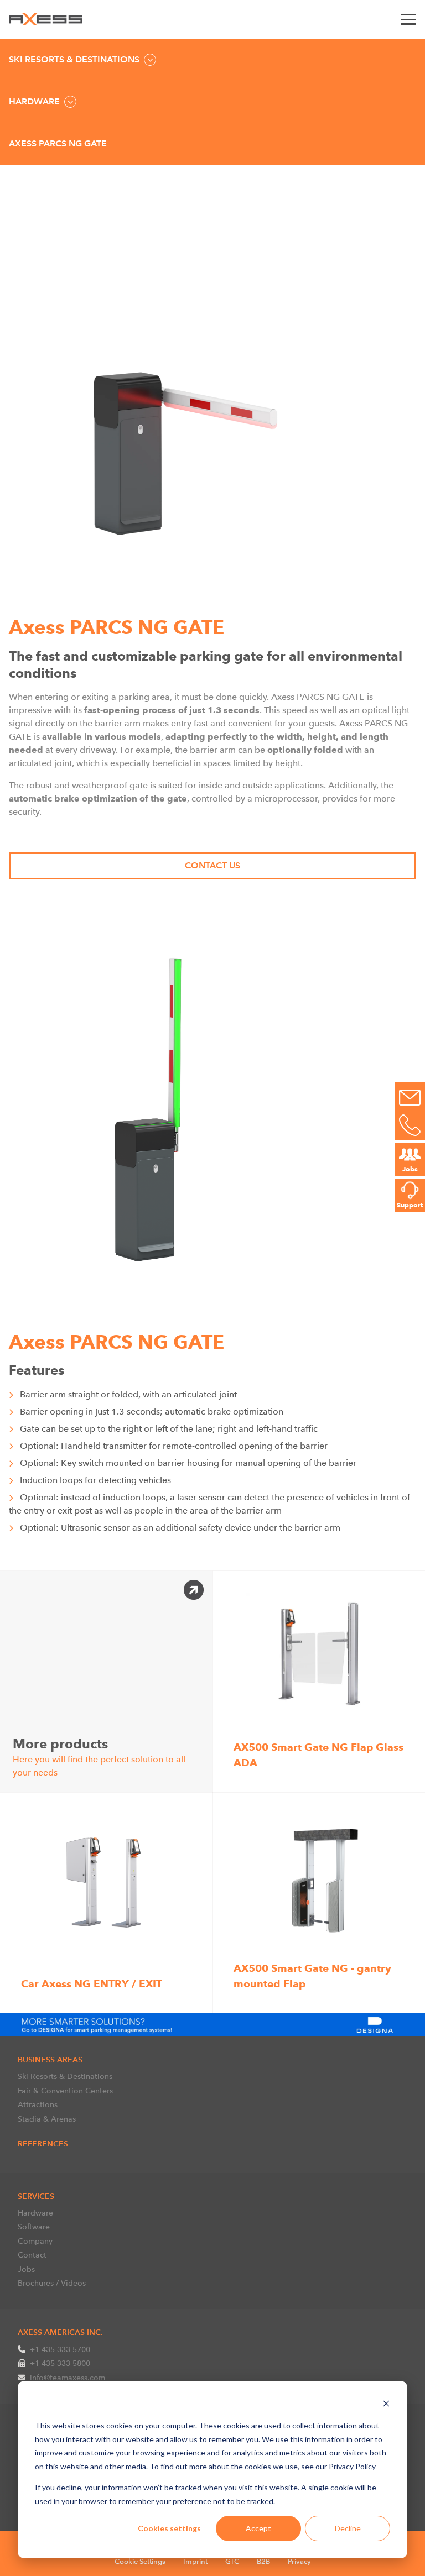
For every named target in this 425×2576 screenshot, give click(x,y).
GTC (232, 2561)
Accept (258, 2528)
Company (35, 2241)
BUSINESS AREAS (50, 2060)
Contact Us (212, 865)
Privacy (299, 2561)
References (43, 2144)
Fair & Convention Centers (65, 2091)
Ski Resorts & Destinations (65, 2076)
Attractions (38, 2104)
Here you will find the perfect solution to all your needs (99, 1756)
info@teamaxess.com (68, 2378)
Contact (32, 2255)
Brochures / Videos (52, 2283)
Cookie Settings (140, 2561)
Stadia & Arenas (47, 2119)
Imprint (195, 2561)
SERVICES (36, 2196)
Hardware (35, 2213)
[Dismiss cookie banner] (386, 2405)
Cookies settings (169, 2528)
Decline (348, 2528)
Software (34, 2227)
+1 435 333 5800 (60, 2363)
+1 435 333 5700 (60, 2349)
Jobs (26, 2269)
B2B (263, 2561)
